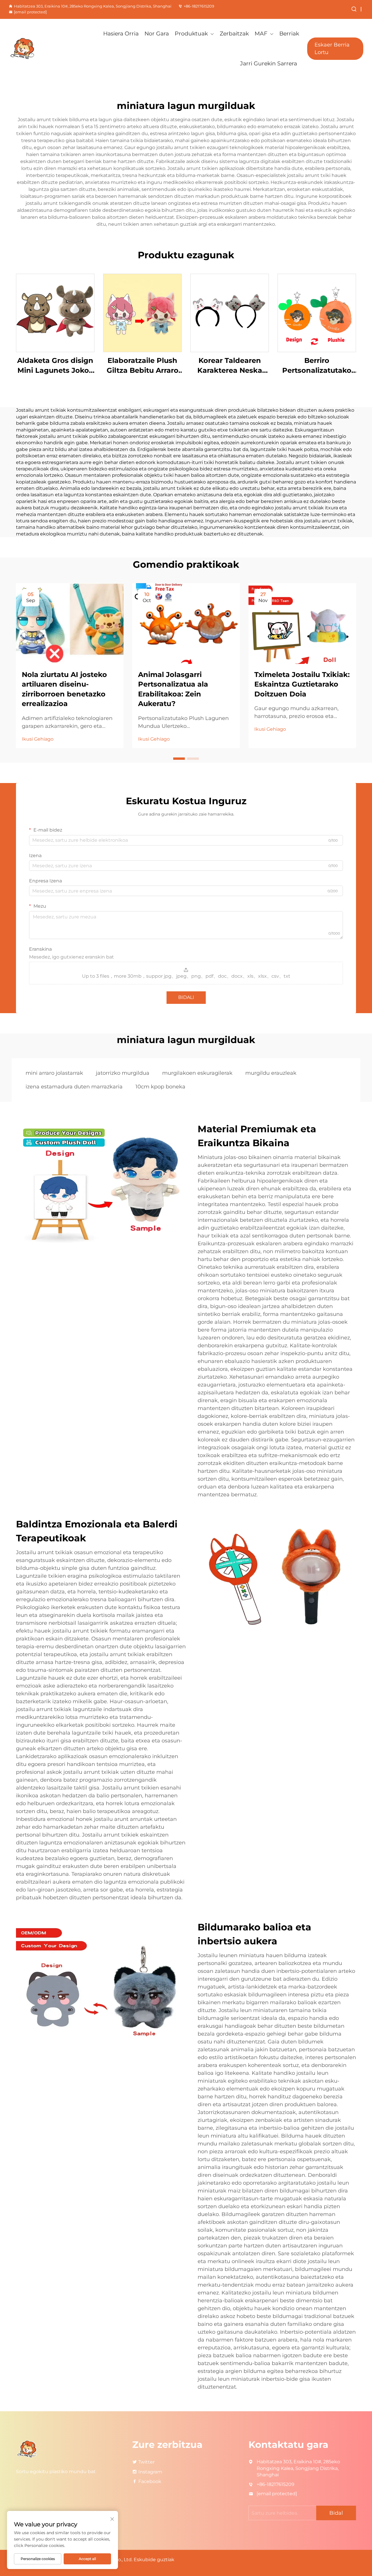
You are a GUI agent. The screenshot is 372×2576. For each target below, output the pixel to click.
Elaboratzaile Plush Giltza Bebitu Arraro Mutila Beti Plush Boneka (143, 366)
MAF (261, 34)
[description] (27, 2449)
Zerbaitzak (234, 34)
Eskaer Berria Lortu (332, 48)
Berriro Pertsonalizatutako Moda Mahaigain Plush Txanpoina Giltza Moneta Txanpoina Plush (317, 366)
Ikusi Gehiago (38, 739)
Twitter (146, 2462)
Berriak (289, 34)
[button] (179, 759)
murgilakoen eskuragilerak (197, 1073)
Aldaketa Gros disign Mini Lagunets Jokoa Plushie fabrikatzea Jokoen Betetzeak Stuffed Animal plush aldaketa (55, 366)
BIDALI (186, 997)
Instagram (150, 2472)
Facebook (150, 2481)
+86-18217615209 (199, 6)
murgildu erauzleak (271, 1073)
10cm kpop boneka (160, 1087)
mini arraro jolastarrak (54, 1073)
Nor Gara (157, 34)
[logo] (35, 49)
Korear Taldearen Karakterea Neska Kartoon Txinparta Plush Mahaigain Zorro (230, 366)
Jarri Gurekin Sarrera (269, 63)
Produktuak (191, 34)
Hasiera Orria (121, 34)
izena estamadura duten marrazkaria (74, 1087)
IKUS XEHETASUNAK (55, 313)
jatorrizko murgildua (123, 1073)
